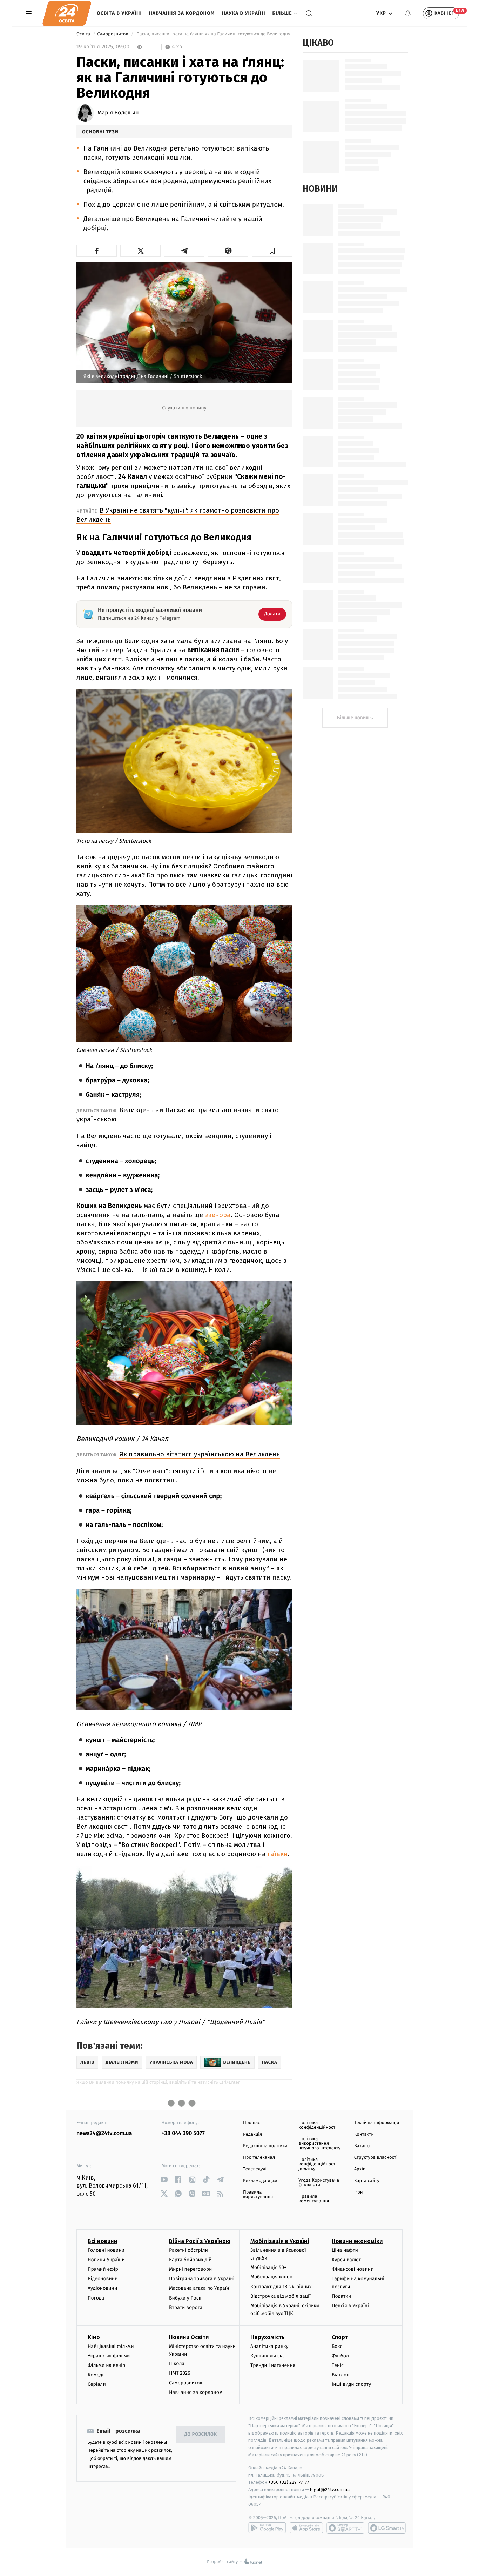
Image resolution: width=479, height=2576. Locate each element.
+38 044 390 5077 (183, 2133)
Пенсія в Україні (350, 2306)
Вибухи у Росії (185, 2298)
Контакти (364, 2134)
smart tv (345, 2528)
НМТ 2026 (180, 2373)
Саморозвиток (113, 34)
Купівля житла (267, 2356)
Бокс (337, 2346)
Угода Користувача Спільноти (319, 2183)
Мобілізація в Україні (280, 2241)
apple (306, 2528)
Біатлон (341, 2375)
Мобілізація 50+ (268, 2267)
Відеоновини (103, 2279)
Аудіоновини (102, 2288)
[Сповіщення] (408, 13)
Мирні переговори (190, 2269)
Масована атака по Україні (200, 2288)
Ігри (359, 2192)
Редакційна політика (265, 2146)
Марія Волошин (118, 113)
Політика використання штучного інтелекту (319, 2144)
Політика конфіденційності (318, 2125)
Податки (341, 2296)
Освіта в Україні (119, 13)
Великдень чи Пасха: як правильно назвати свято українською (178, 1115)
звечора (218, 1215)
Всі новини (102, 2241)
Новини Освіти (189, 2337)
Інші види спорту (351, 2384)
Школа (177, 2364)
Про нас (252, 2123)
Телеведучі (255, 2169)
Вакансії (363, 2146)
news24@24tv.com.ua (104, 2133)
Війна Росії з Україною (200, 2241)
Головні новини (106, 2250)
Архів (360, 2169)
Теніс (338, 2365)
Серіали (97, 2384)
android (267, 2528)
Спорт (340, 2337)
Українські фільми (109, 2356)
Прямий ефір (103, 2269)
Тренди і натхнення (273, 2365)
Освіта (84, 34)
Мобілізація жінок (271, 2277)
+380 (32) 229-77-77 (289, 2482)
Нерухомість (268, 2337)
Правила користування (258, 2195)
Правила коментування (314, 2199)
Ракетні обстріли (188, 2250)
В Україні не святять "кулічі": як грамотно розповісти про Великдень (178, 515)
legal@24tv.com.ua (330, 2490)
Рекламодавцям (260, 2181)
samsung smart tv (387, 2528)
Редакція (252, 2134)
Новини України (106, 2260)
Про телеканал (259, 2158)
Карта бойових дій (190, 2260)
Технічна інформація (377, 2123)
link (164, 2180)
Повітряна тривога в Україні (202, 2279)
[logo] (67, 13)
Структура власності (376, 2158)
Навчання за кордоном (182, 13)
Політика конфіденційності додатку (318, 2164)
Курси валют (346, 2260)
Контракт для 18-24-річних (281, 2287)
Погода (96, 2298)
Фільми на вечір (106, 2365)
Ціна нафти (345, 2250)
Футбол (340, 2356)
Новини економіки (357, 2241)
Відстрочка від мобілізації (281, 2296)
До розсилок (201, 2434)
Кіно (94, 2337)
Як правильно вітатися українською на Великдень (200, 1454)
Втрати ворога (186, 2307)
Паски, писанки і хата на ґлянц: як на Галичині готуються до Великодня (213, 34)
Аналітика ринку (269, 2346)
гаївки (278, 1854)
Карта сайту (367, 2181)
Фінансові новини (353, 2269)
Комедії (96, 2375)
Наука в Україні (244, 13)
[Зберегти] (272, 251)
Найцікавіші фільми (111, 2346)
